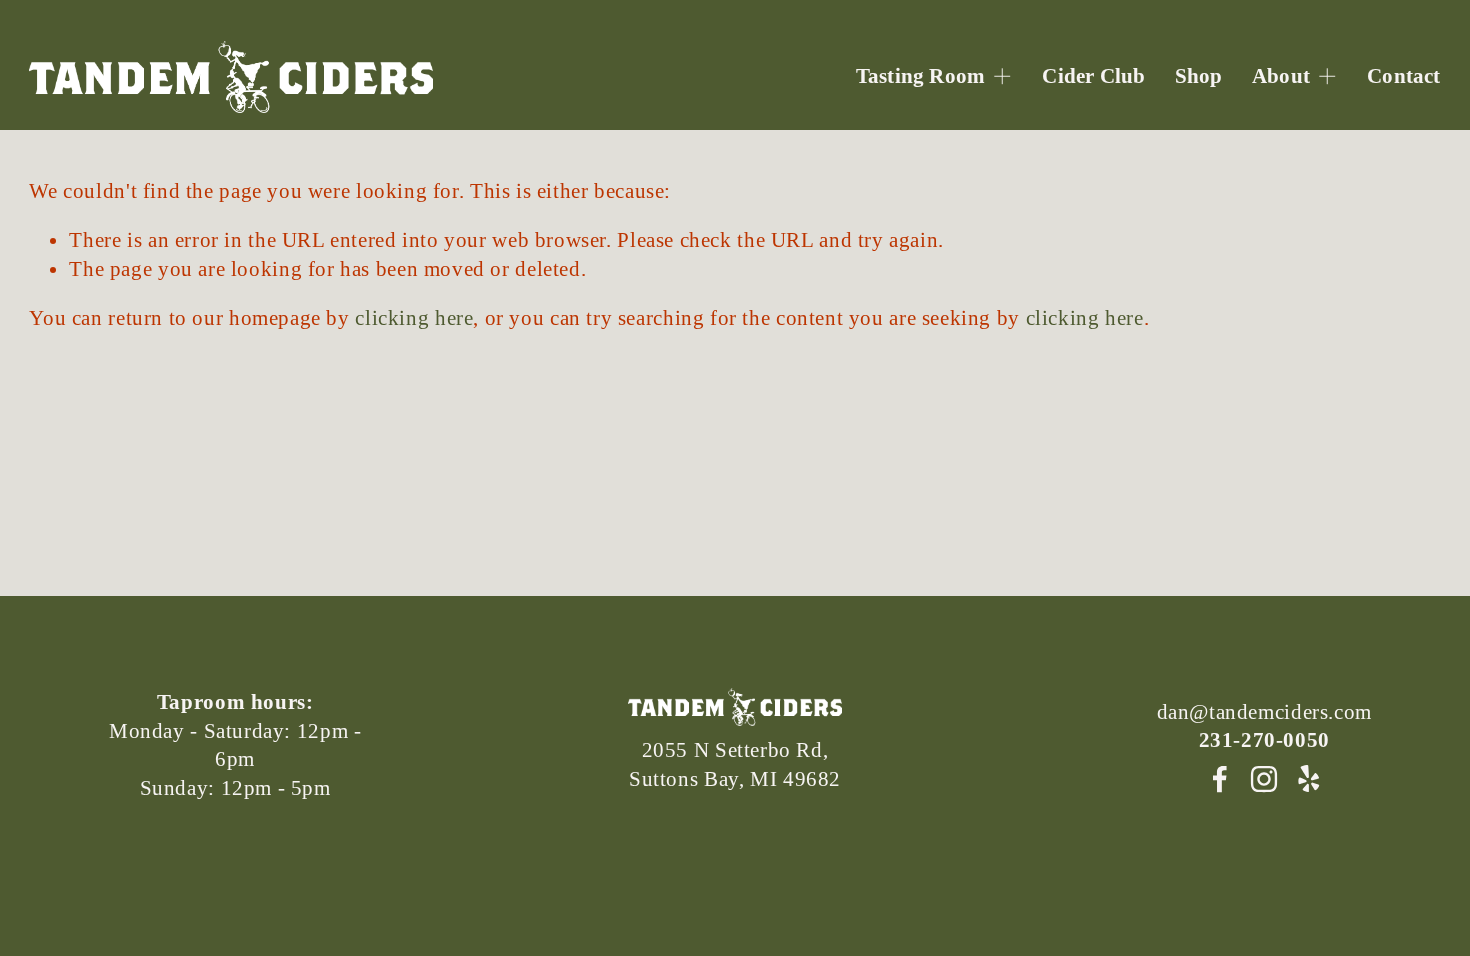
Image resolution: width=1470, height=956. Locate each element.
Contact (1403, 76)
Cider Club (1093, 76)
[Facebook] (1220, 779)
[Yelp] (1308, 779)
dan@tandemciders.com (1264, 712)
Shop (1199, 76)
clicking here (414, 318)
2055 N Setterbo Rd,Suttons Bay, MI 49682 (735, 764)
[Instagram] (1264, 779)
